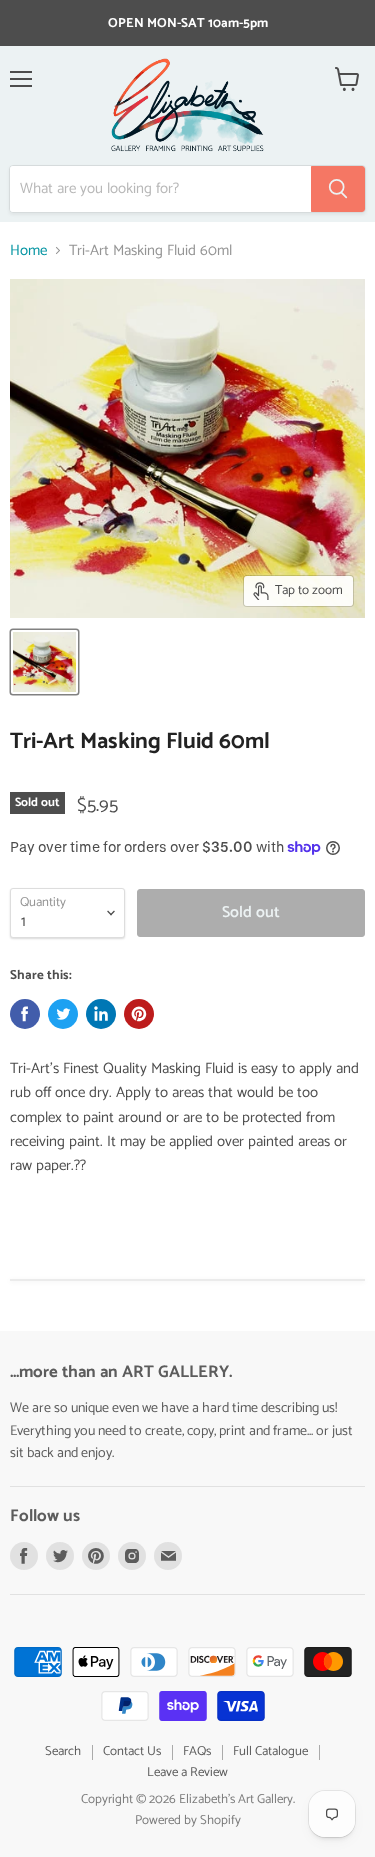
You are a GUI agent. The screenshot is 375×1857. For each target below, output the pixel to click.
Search (63, 1751)
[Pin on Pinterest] (139, 1014)
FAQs (197, 1751)
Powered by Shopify (188, 1820)
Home (28, 250)
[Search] (338, 189)
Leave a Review (187, 1772)
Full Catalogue (270, 1751)
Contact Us (132, 1751)
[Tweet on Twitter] (63, 1014)
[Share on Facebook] (25, 1014)
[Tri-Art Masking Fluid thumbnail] (44, 662)
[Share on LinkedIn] (101, 1014)
